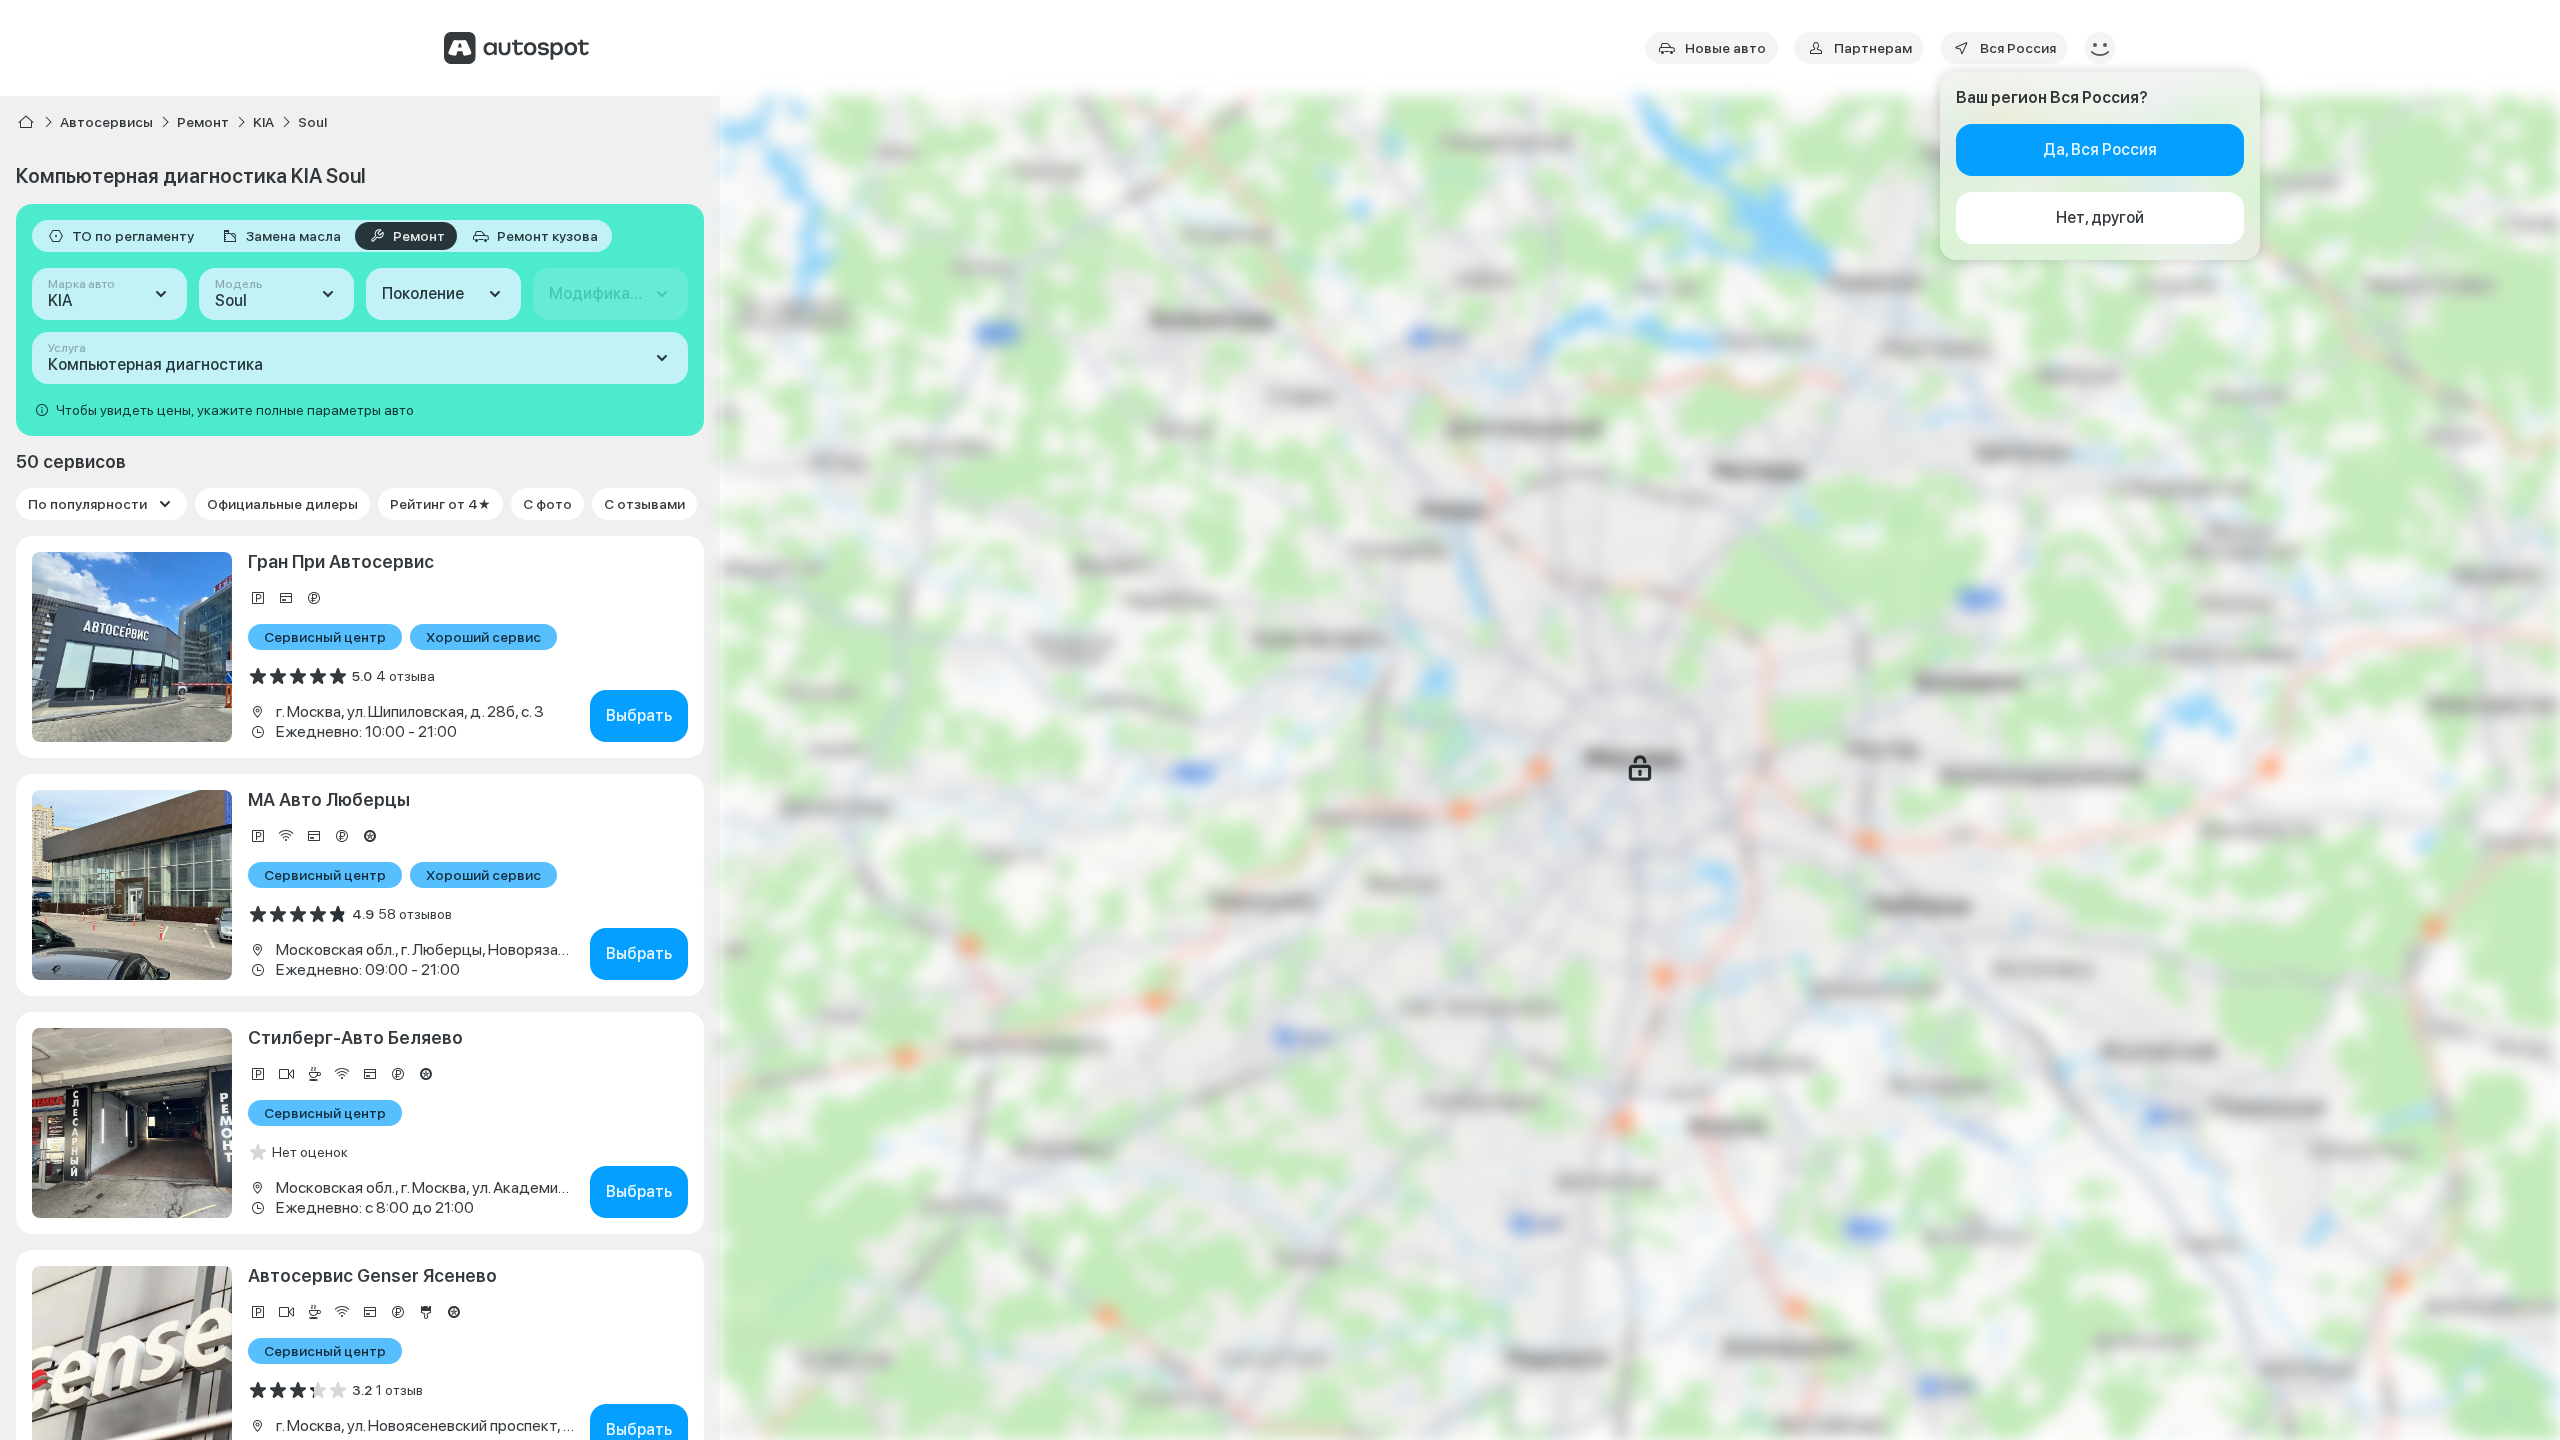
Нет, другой (2100, 217)
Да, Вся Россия (2100, 149)
